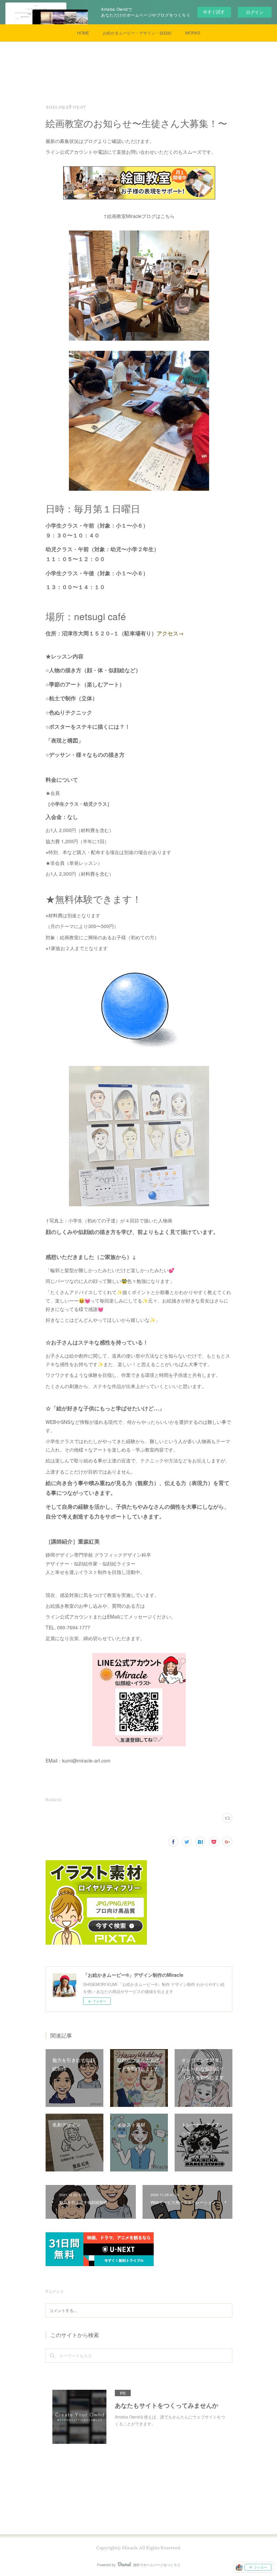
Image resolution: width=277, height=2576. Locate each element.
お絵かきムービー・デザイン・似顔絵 (137, 33)
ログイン (255, 12)
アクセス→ (170, 633)
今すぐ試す (214, 12)
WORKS (193, 33)
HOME (83, 33)
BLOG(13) (54, 1800)
